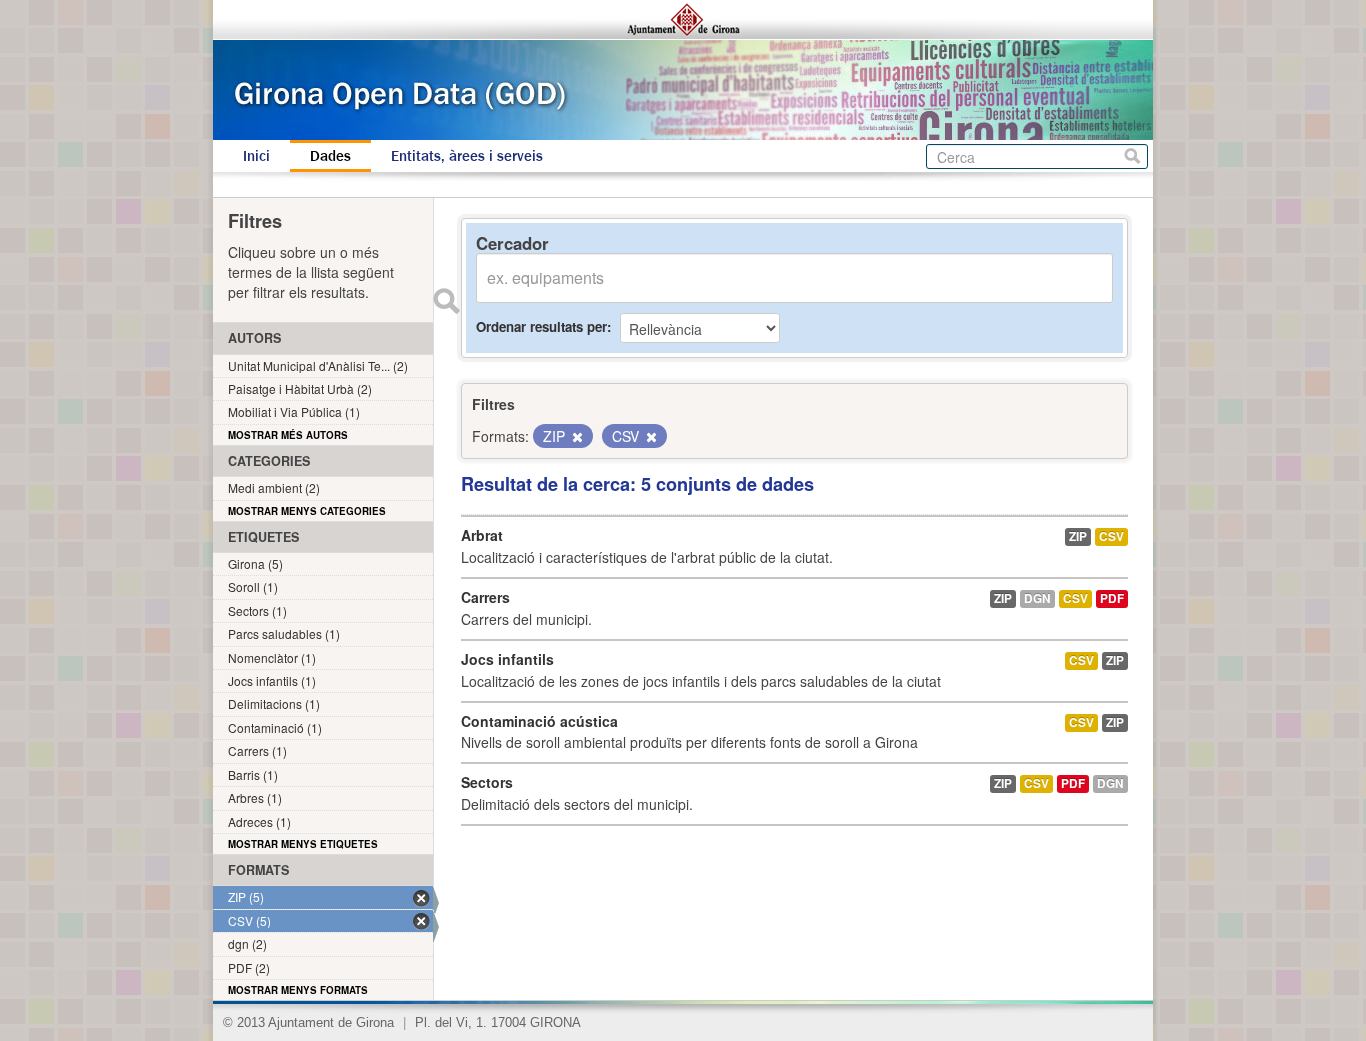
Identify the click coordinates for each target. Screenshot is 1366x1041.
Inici (256, 156)
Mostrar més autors (288, 435)
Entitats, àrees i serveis (467, 156)
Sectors (487, 782)
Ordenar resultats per (541, 326)
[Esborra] (576, 437)
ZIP (1078, 536)
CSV (1111, 536)
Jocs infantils (507, 659)
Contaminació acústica (539, 721)
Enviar (446, 301)
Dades (330, 156)
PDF (1112, 598)
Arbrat (482, 535)
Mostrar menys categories (307, 511)
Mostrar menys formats (298, 990)
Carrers (485, 597)
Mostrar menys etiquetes (303, 844)
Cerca (1132, 156)
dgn (1037, 598)
